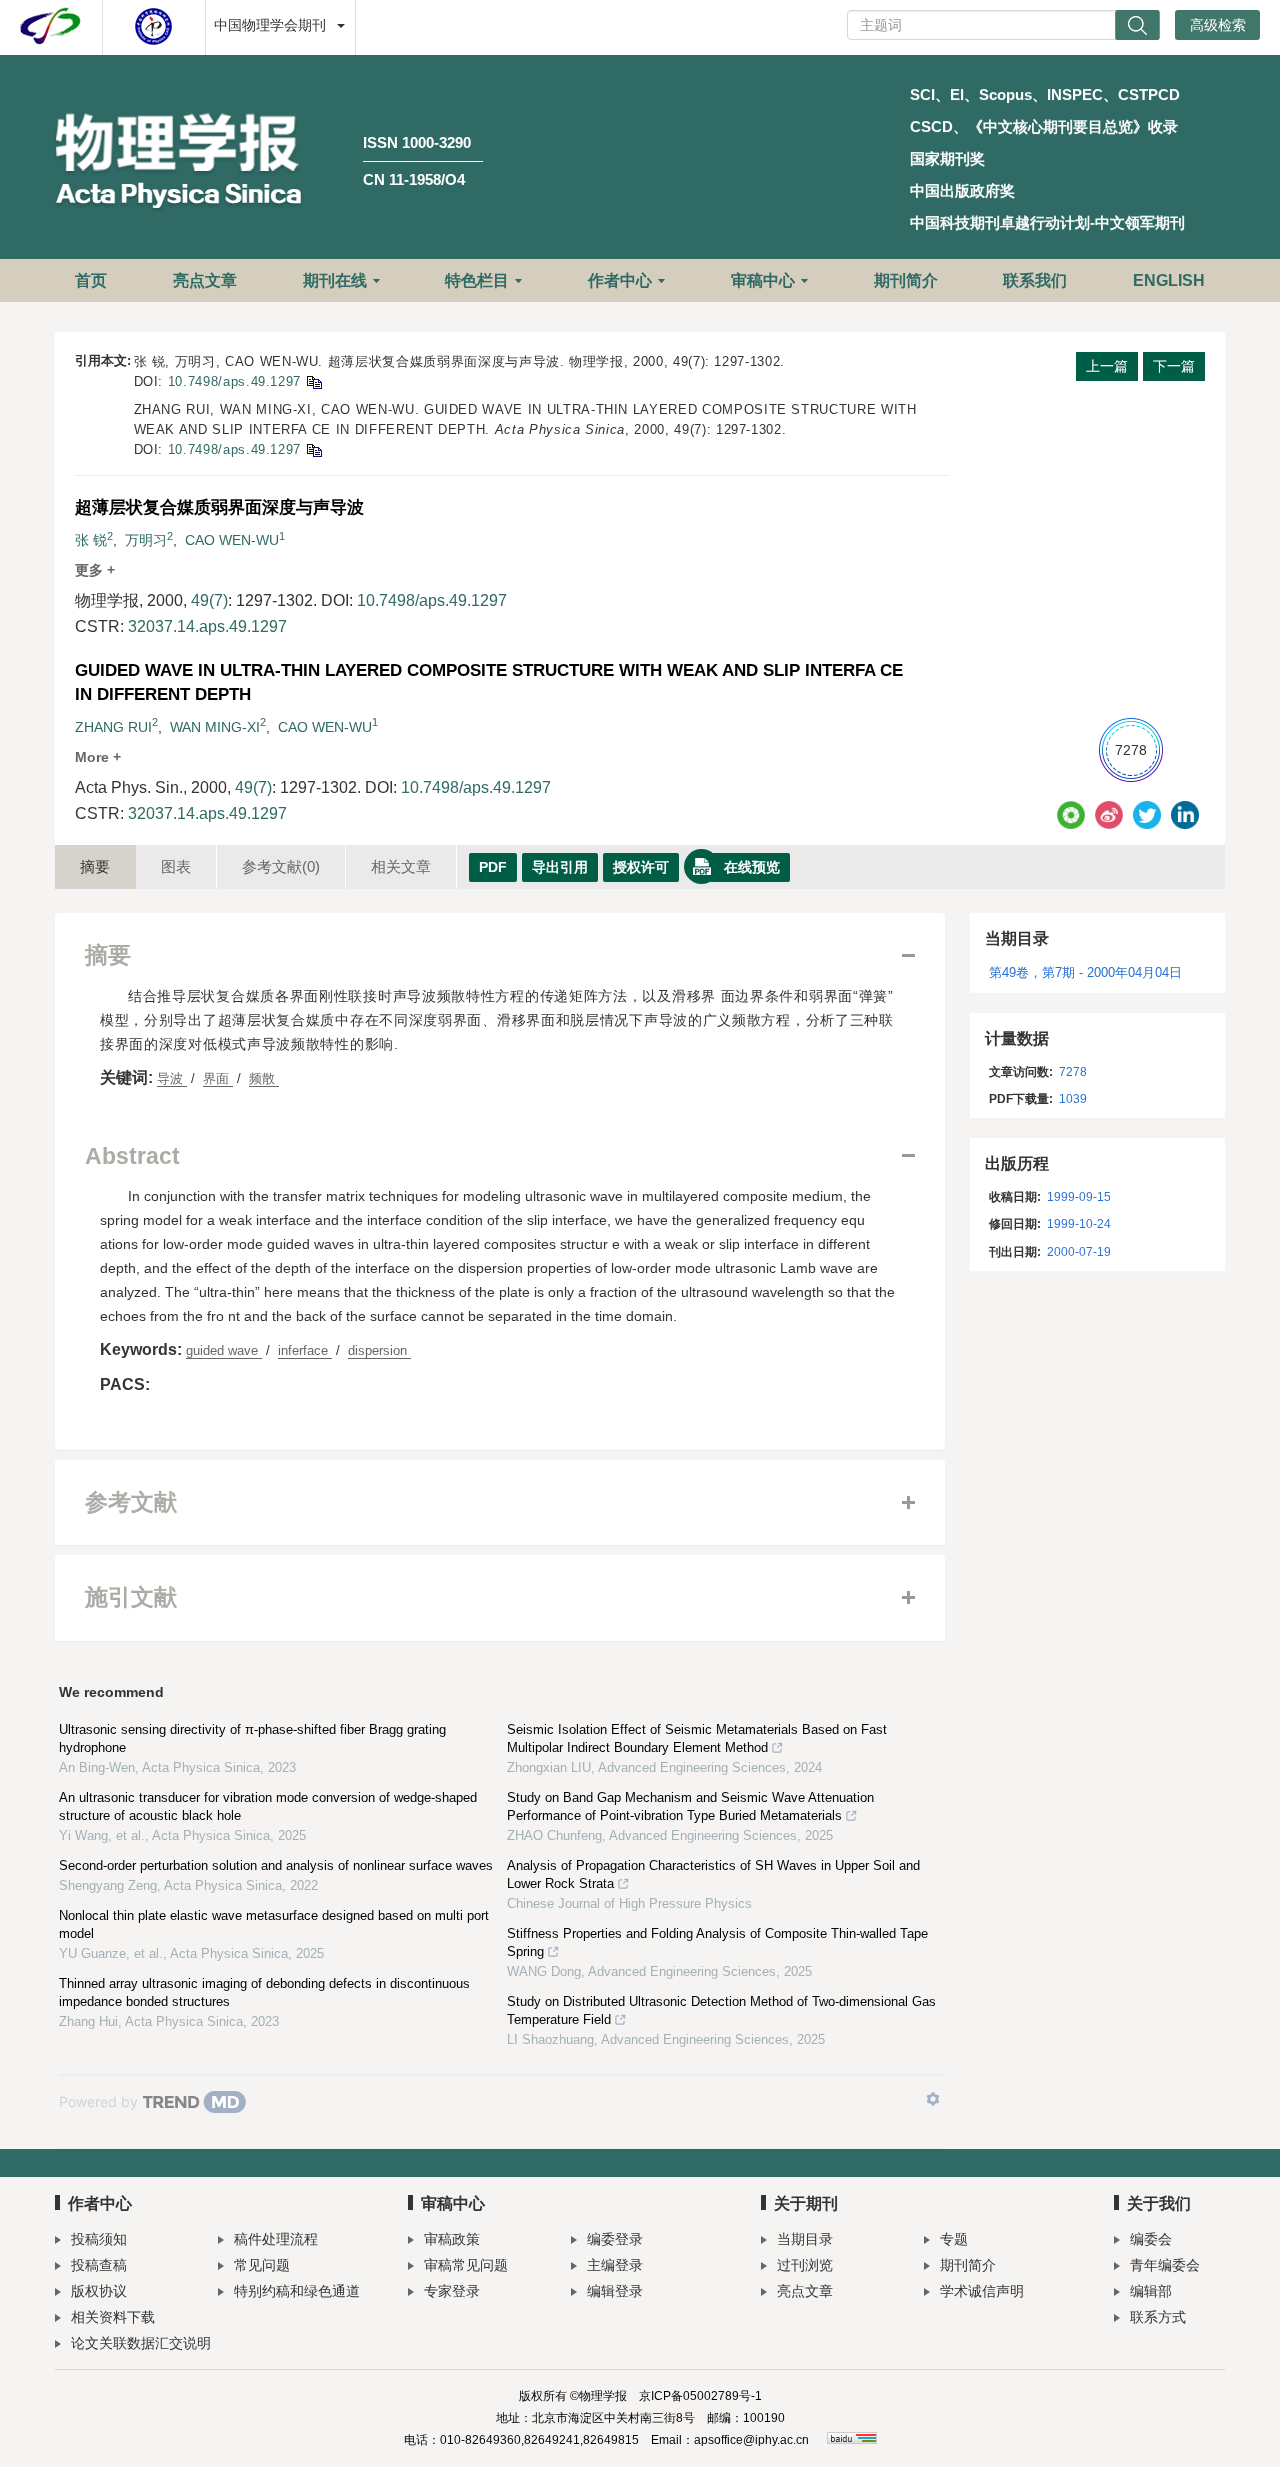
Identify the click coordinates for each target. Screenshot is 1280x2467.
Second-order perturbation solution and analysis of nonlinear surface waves (276, 1865)
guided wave (224, 1350)
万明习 (146, 540)
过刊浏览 (805, 2265)
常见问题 (262, 2265)
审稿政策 (452, 2239)
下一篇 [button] (1174, 366)
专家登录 (452, 2291)
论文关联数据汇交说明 (141, 2343)
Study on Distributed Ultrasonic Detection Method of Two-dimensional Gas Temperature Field (721, 2010)
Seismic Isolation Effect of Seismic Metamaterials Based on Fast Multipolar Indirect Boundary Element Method (697, 1738)
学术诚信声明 (982, 2291)
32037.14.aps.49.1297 (207, 626)
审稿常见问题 (466, 2265)
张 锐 (91, 540)
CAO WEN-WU (232, 540)
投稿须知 (99, 2239)
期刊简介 (906, 280)
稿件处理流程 (276, 2239)
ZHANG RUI (113, 727)
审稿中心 (763, 280)
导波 (172, 1078)
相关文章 (401, 866)
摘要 (95, 866)
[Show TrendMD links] (933, 2099)
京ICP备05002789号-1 (700, 2396)
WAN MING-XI (215, 727)
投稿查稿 (99, 2265)
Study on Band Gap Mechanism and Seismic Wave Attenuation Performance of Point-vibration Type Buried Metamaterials (690, 1806)
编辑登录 (615, 2291)
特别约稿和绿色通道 (297, 2291)
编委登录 (615, 2239)
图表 (176, 866)
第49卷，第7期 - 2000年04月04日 (1085, 972)
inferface (305, 1350)
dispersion (379, 1350)
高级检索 (1218, 25)
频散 (264, 1078)
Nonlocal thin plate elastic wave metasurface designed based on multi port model (274, 1924)
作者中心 (620, 280)
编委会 (1151, 2239)
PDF (493, 867)
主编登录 (615, 2265)
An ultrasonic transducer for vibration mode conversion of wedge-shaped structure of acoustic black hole (268, 1806)
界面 (218, 1078)
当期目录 (805, 2239)
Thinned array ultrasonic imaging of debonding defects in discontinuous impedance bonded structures (264, 1992)
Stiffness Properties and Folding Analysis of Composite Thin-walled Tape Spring (717, 1942)
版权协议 (99, 2291)
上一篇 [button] (1107, 366)
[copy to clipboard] (313, 449)
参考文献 (281, 866)
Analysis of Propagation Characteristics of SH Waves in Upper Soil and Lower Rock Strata (713, 1874)
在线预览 (752, 867)
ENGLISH (1169, 280)
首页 (91, 280)
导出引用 (560, 867)
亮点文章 (205, 280)
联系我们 (1035, 280)
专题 (954, 2239)
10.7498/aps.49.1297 (234, 381)
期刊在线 (335, 280)
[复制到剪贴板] (313, 381)
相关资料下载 (113, 2317)
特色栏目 (477, 280)
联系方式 (1158, 2317)
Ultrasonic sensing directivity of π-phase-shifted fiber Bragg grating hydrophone (252, 1738)
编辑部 (1151, 2291)
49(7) (209, 600)
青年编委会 (1165, 2265)
